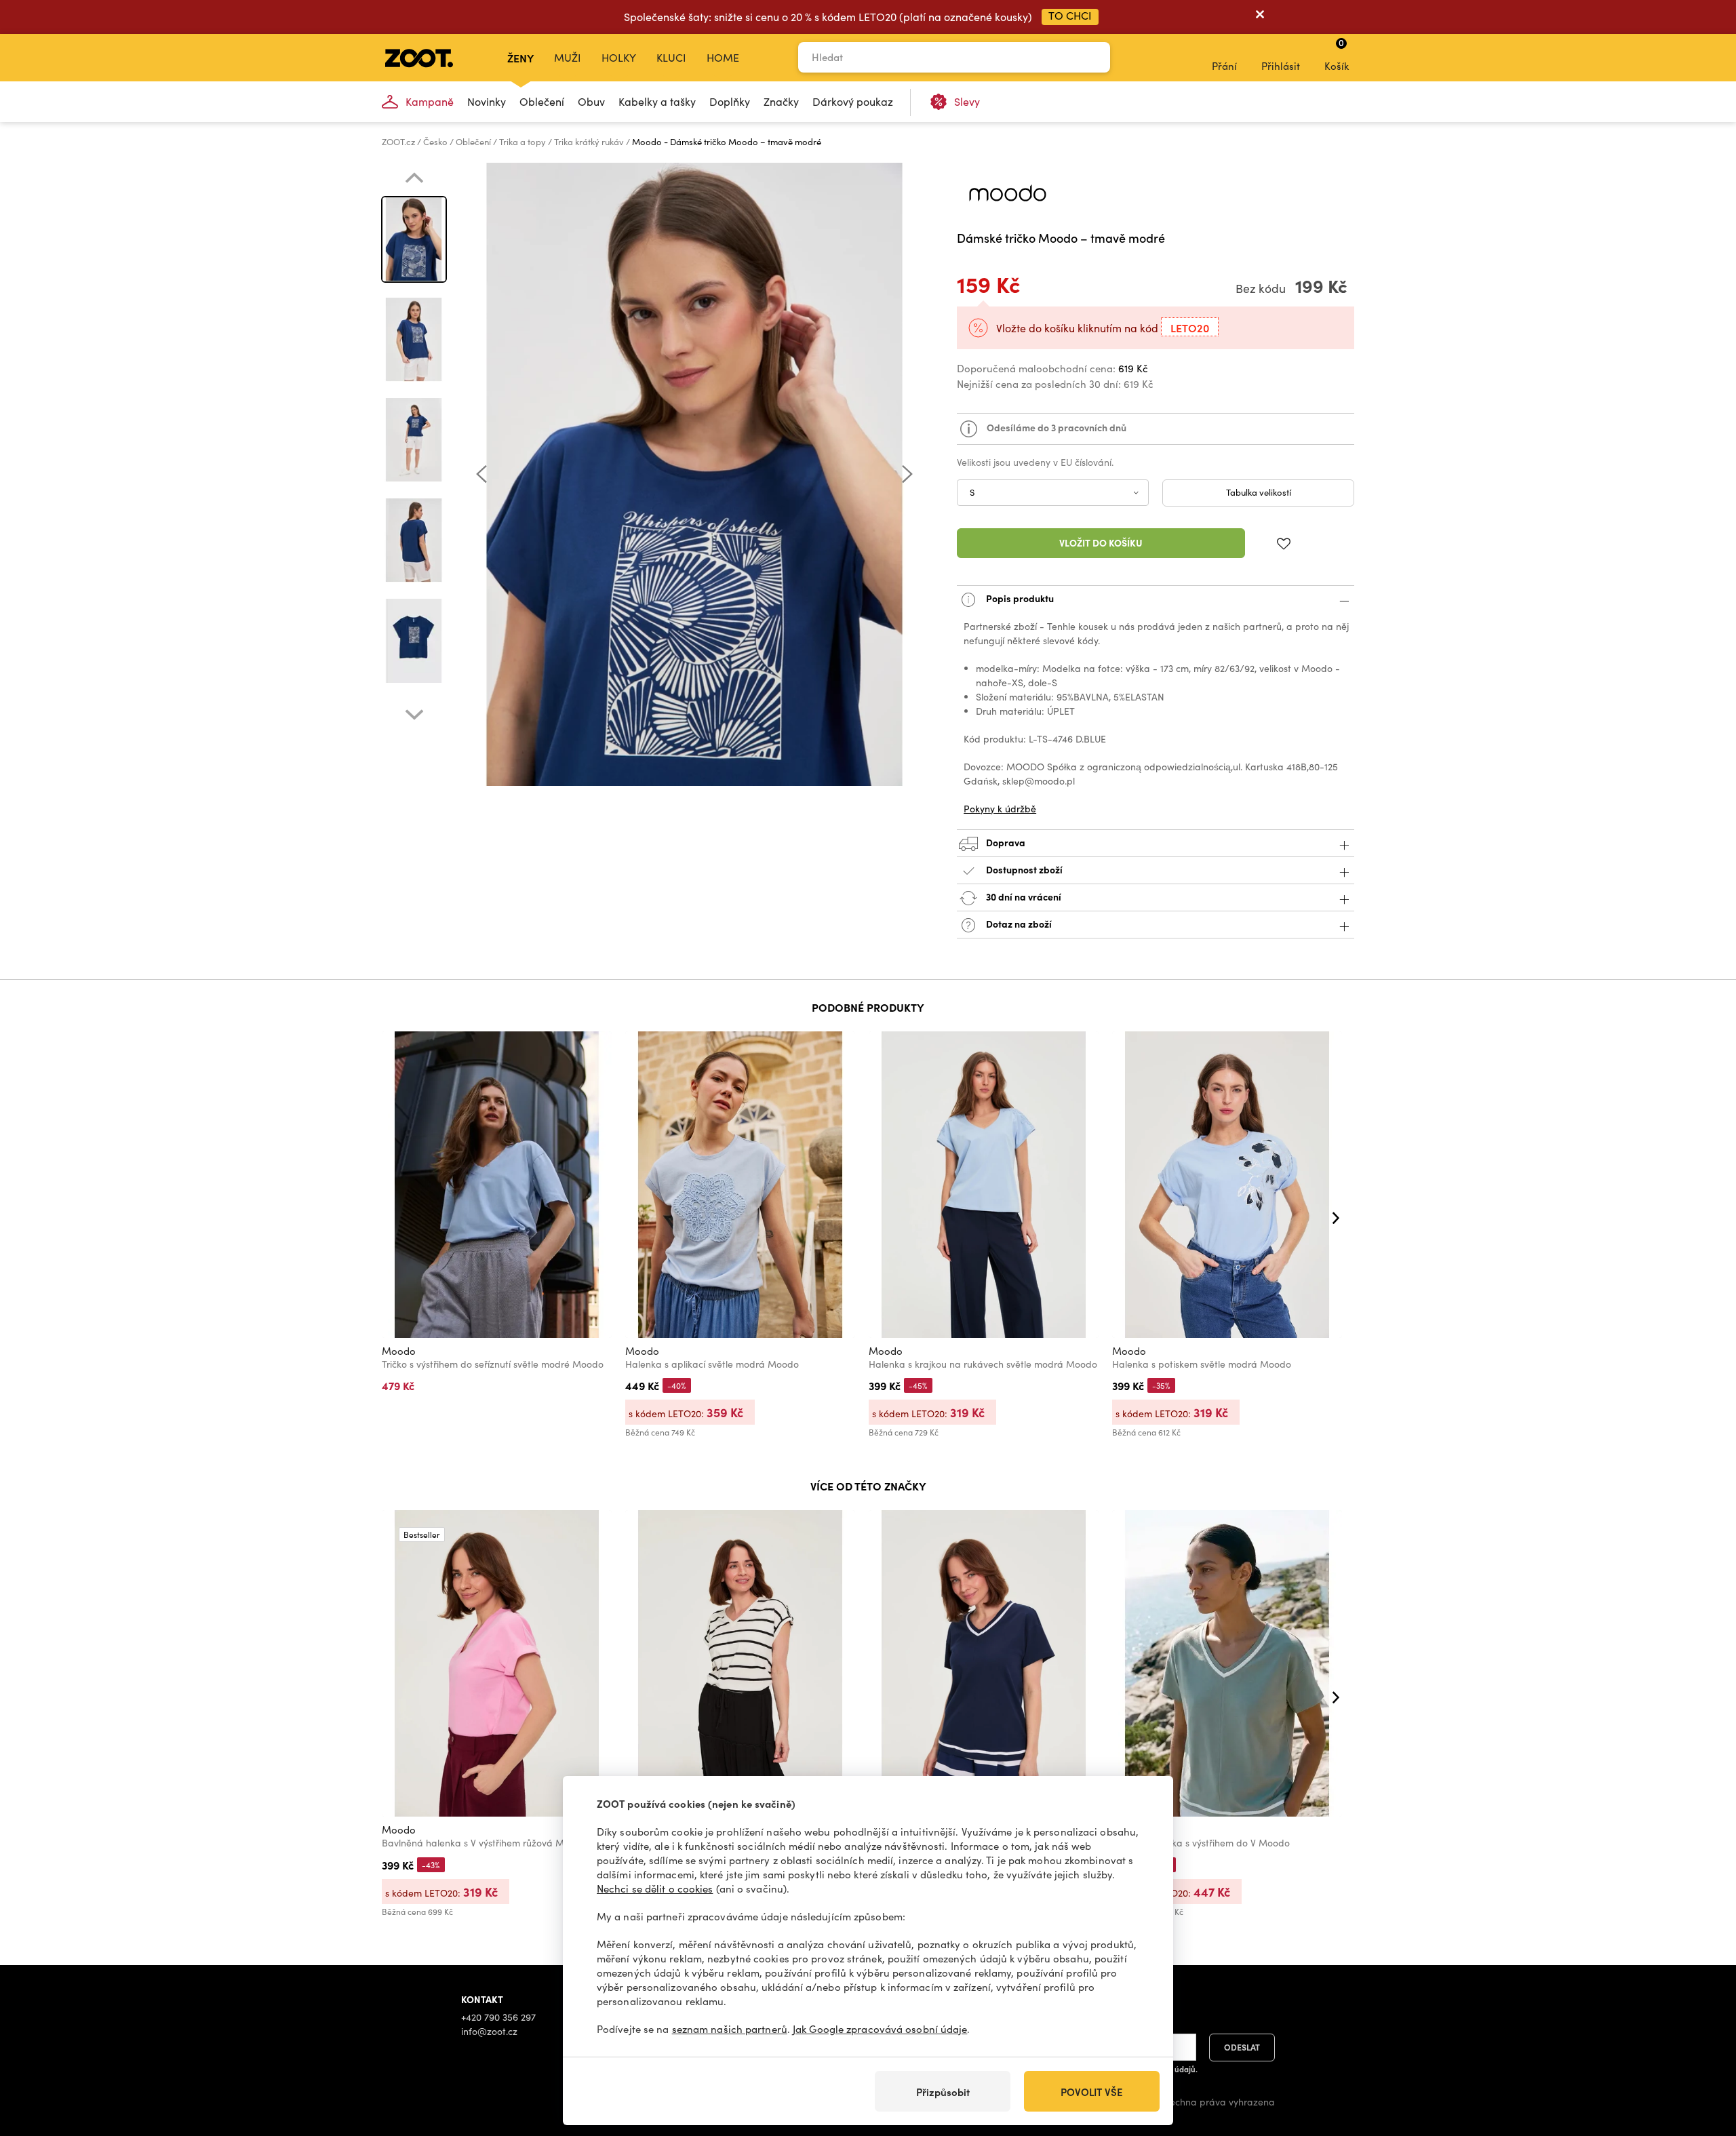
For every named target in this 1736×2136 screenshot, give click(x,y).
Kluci (671, 57)
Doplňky (730, 101)
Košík (1337, 54)
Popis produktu (1019, 597)
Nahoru (1702, 2054)
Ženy (520, 58)
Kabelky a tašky (657, 101)
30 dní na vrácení (1023, 896)
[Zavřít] (1260, 17)
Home (723, 57)
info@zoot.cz (489, 2031)
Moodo (399, 1351)
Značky (781, 101)
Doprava (1005, 842)
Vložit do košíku (1101, 542)
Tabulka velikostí (1259, 492)
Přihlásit (1281, 66)
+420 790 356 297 (498, 2017)
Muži (568, 57)
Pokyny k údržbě (1000, 809)
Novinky (487, 101)
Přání (1224, 66)
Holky (619, 57)
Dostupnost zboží (1024, 869)
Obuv (591, 101)
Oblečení (542, 101)
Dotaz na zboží (1018, 923)
